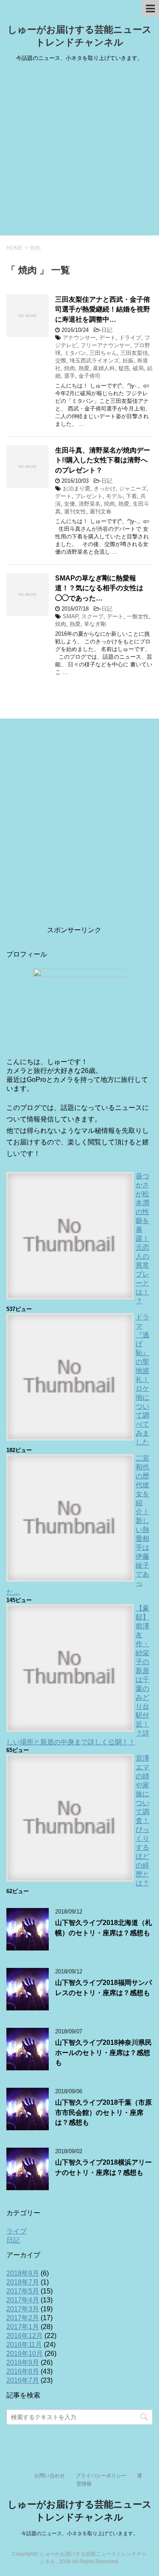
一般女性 (138, 616)
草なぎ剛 (95, 624)
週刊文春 (100, 511)
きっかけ (105, 488)
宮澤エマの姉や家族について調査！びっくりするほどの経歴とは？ (142, 1821)
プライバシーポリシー (101, 2476)
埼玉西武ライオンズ (94, 361)
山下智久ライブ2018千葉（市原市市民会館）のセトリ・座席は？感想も (103, 2112)
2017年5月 (23, 2291)
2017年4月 (23, 2300)
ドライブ (130, 338)
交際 (61, 361)
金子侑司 (89, 376)
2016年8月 (23, 2371)
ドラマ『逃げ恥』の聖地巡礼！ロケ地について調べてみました (142, 1380)
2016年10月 (25, 2354)
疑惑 (124, 368)
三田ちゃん (103, 353)
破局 (138, 368)
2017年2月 (23, 2318)
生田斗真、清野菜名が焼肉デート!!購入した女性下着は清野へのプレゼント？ (103, 460)
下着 (131, 496)
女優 (70, 504)
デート (107, 338)
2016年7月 (23, 2380)
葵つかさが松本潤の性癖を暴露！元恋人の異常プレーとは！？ (142, 1238)
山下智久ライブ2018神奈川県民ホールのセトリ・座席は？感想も (103, 2052)
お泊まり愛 (77, 488)
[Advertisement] (79, 151)
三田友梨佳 (134, 353)
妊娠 (128, 361)
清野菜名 (89, 504)
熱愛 (84, 368)
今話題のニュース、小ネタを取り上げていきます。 (80, 2534)
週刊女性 (75, 511)
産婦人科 (104, 368)
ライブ (17, 2231)
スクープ (92, 616)
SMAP (70, 616)
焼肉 (70, 368)
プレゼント (89, 496)
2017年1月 (23, 2327)
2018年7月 (23, 2282)
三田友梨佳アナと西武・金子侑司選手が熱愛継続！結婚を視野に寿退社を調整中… (103, 309)
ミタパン (75, 353)
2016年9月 (23, 2362)
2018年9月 (23, 2273)
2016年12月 (25, 2336)
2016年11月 (24, 2345)
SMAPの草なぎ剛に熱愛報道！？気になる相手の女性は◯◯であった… (99, 588)
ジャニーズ (133, 488)
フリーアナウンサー (105, 345)
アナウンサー (79, 338)
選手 (70, 376)
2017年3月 (23, 2309)
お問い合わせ (50, 2476)
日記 (107, 330)
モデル (114, 496)
